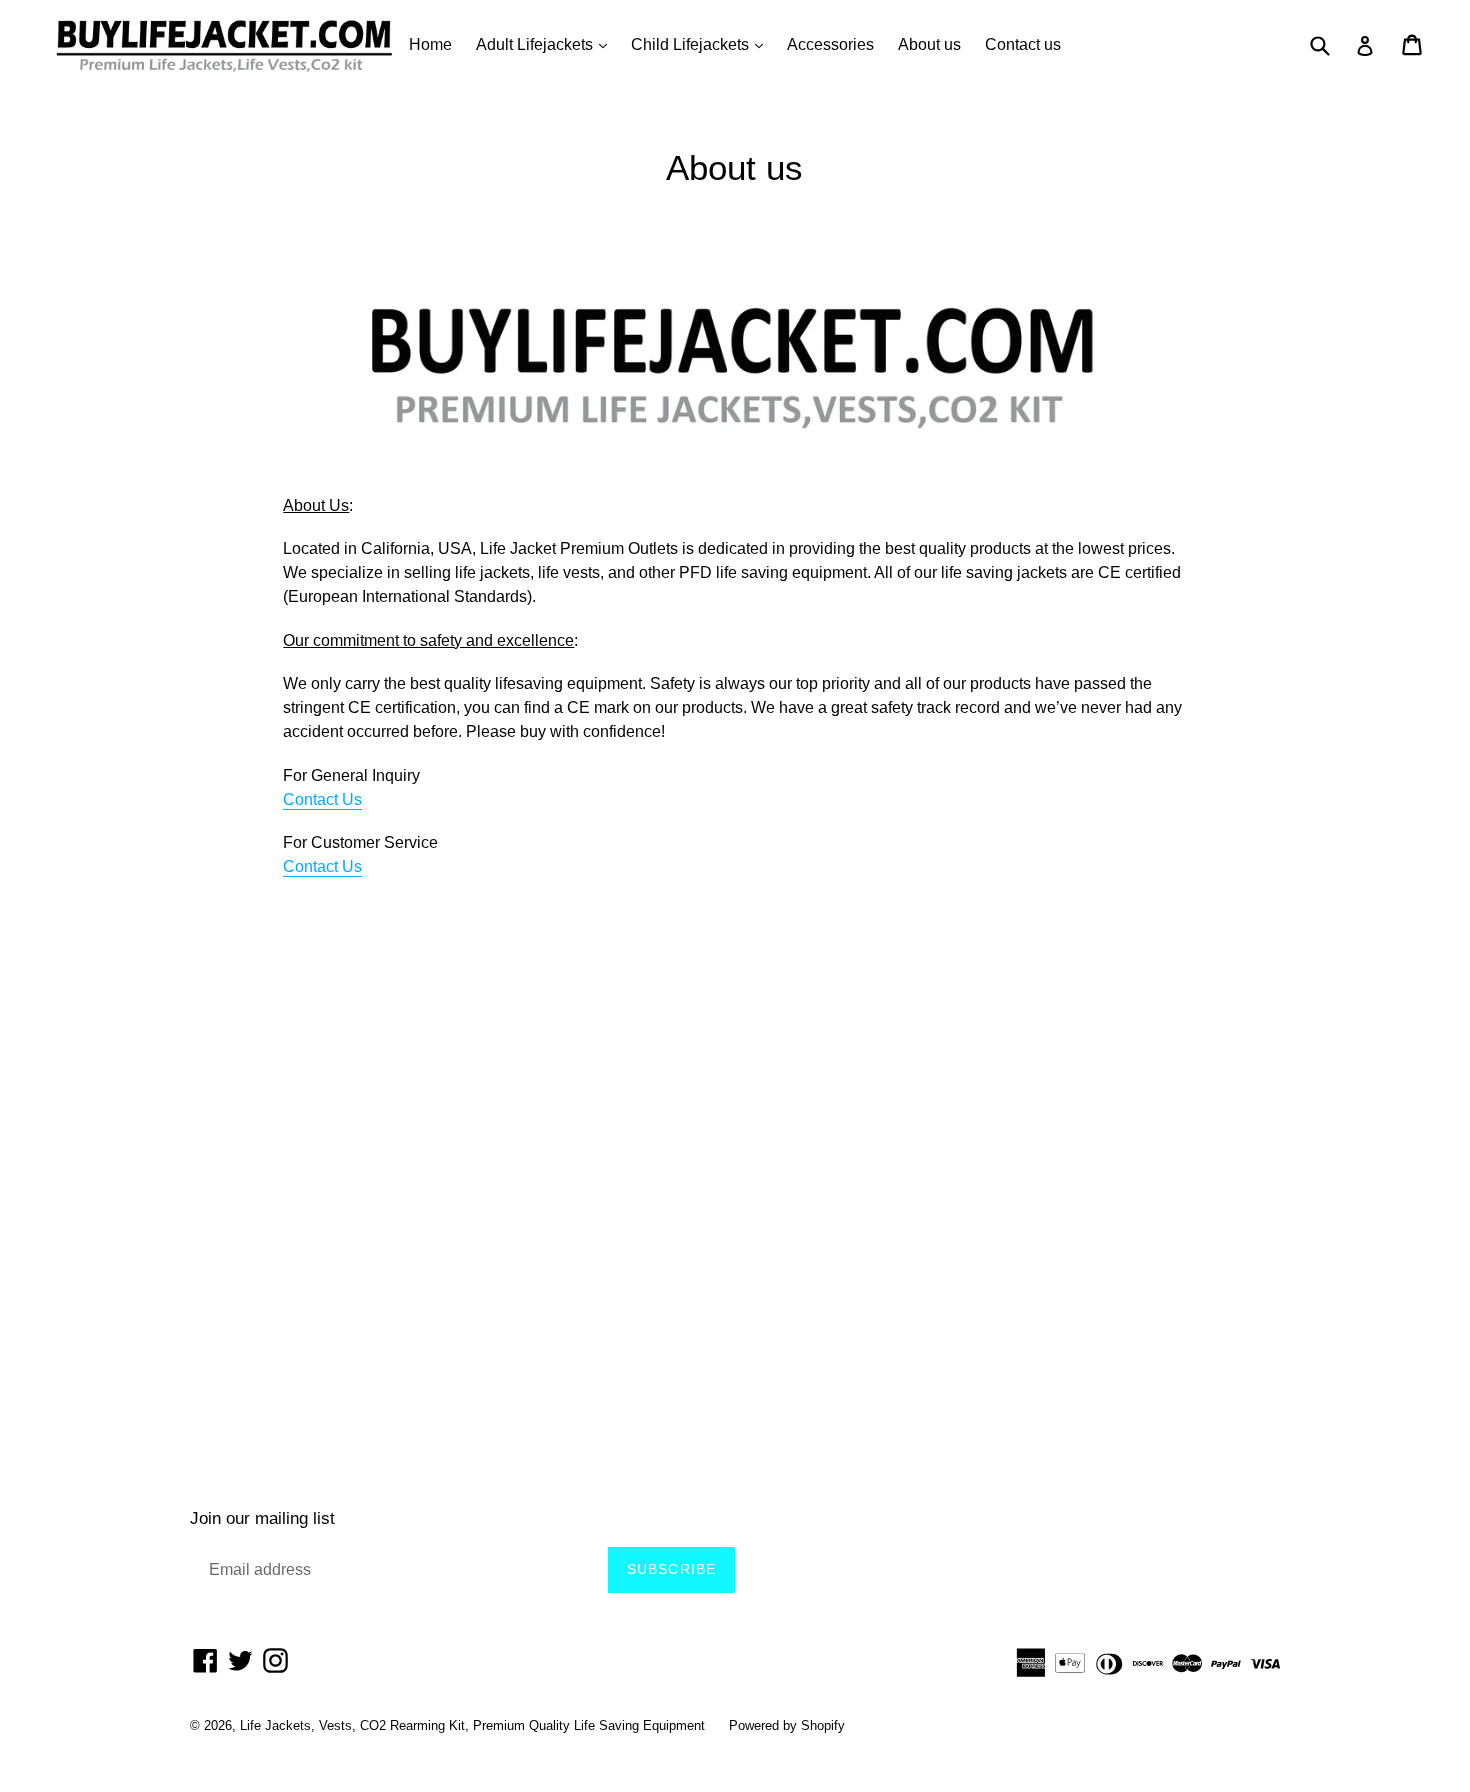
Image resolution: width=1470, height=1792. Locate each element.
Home (430, 44)
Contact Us (322, 799)
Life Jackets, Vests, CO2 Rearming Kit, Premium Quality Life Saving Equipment (472, 1725)
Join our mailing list (262, 1518)
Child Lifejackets (702, 44)
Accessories (830, 44)
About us (929, 44)
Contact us (1023, 44)
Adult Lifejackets (546, 44)
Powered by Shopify (787, 1725)
